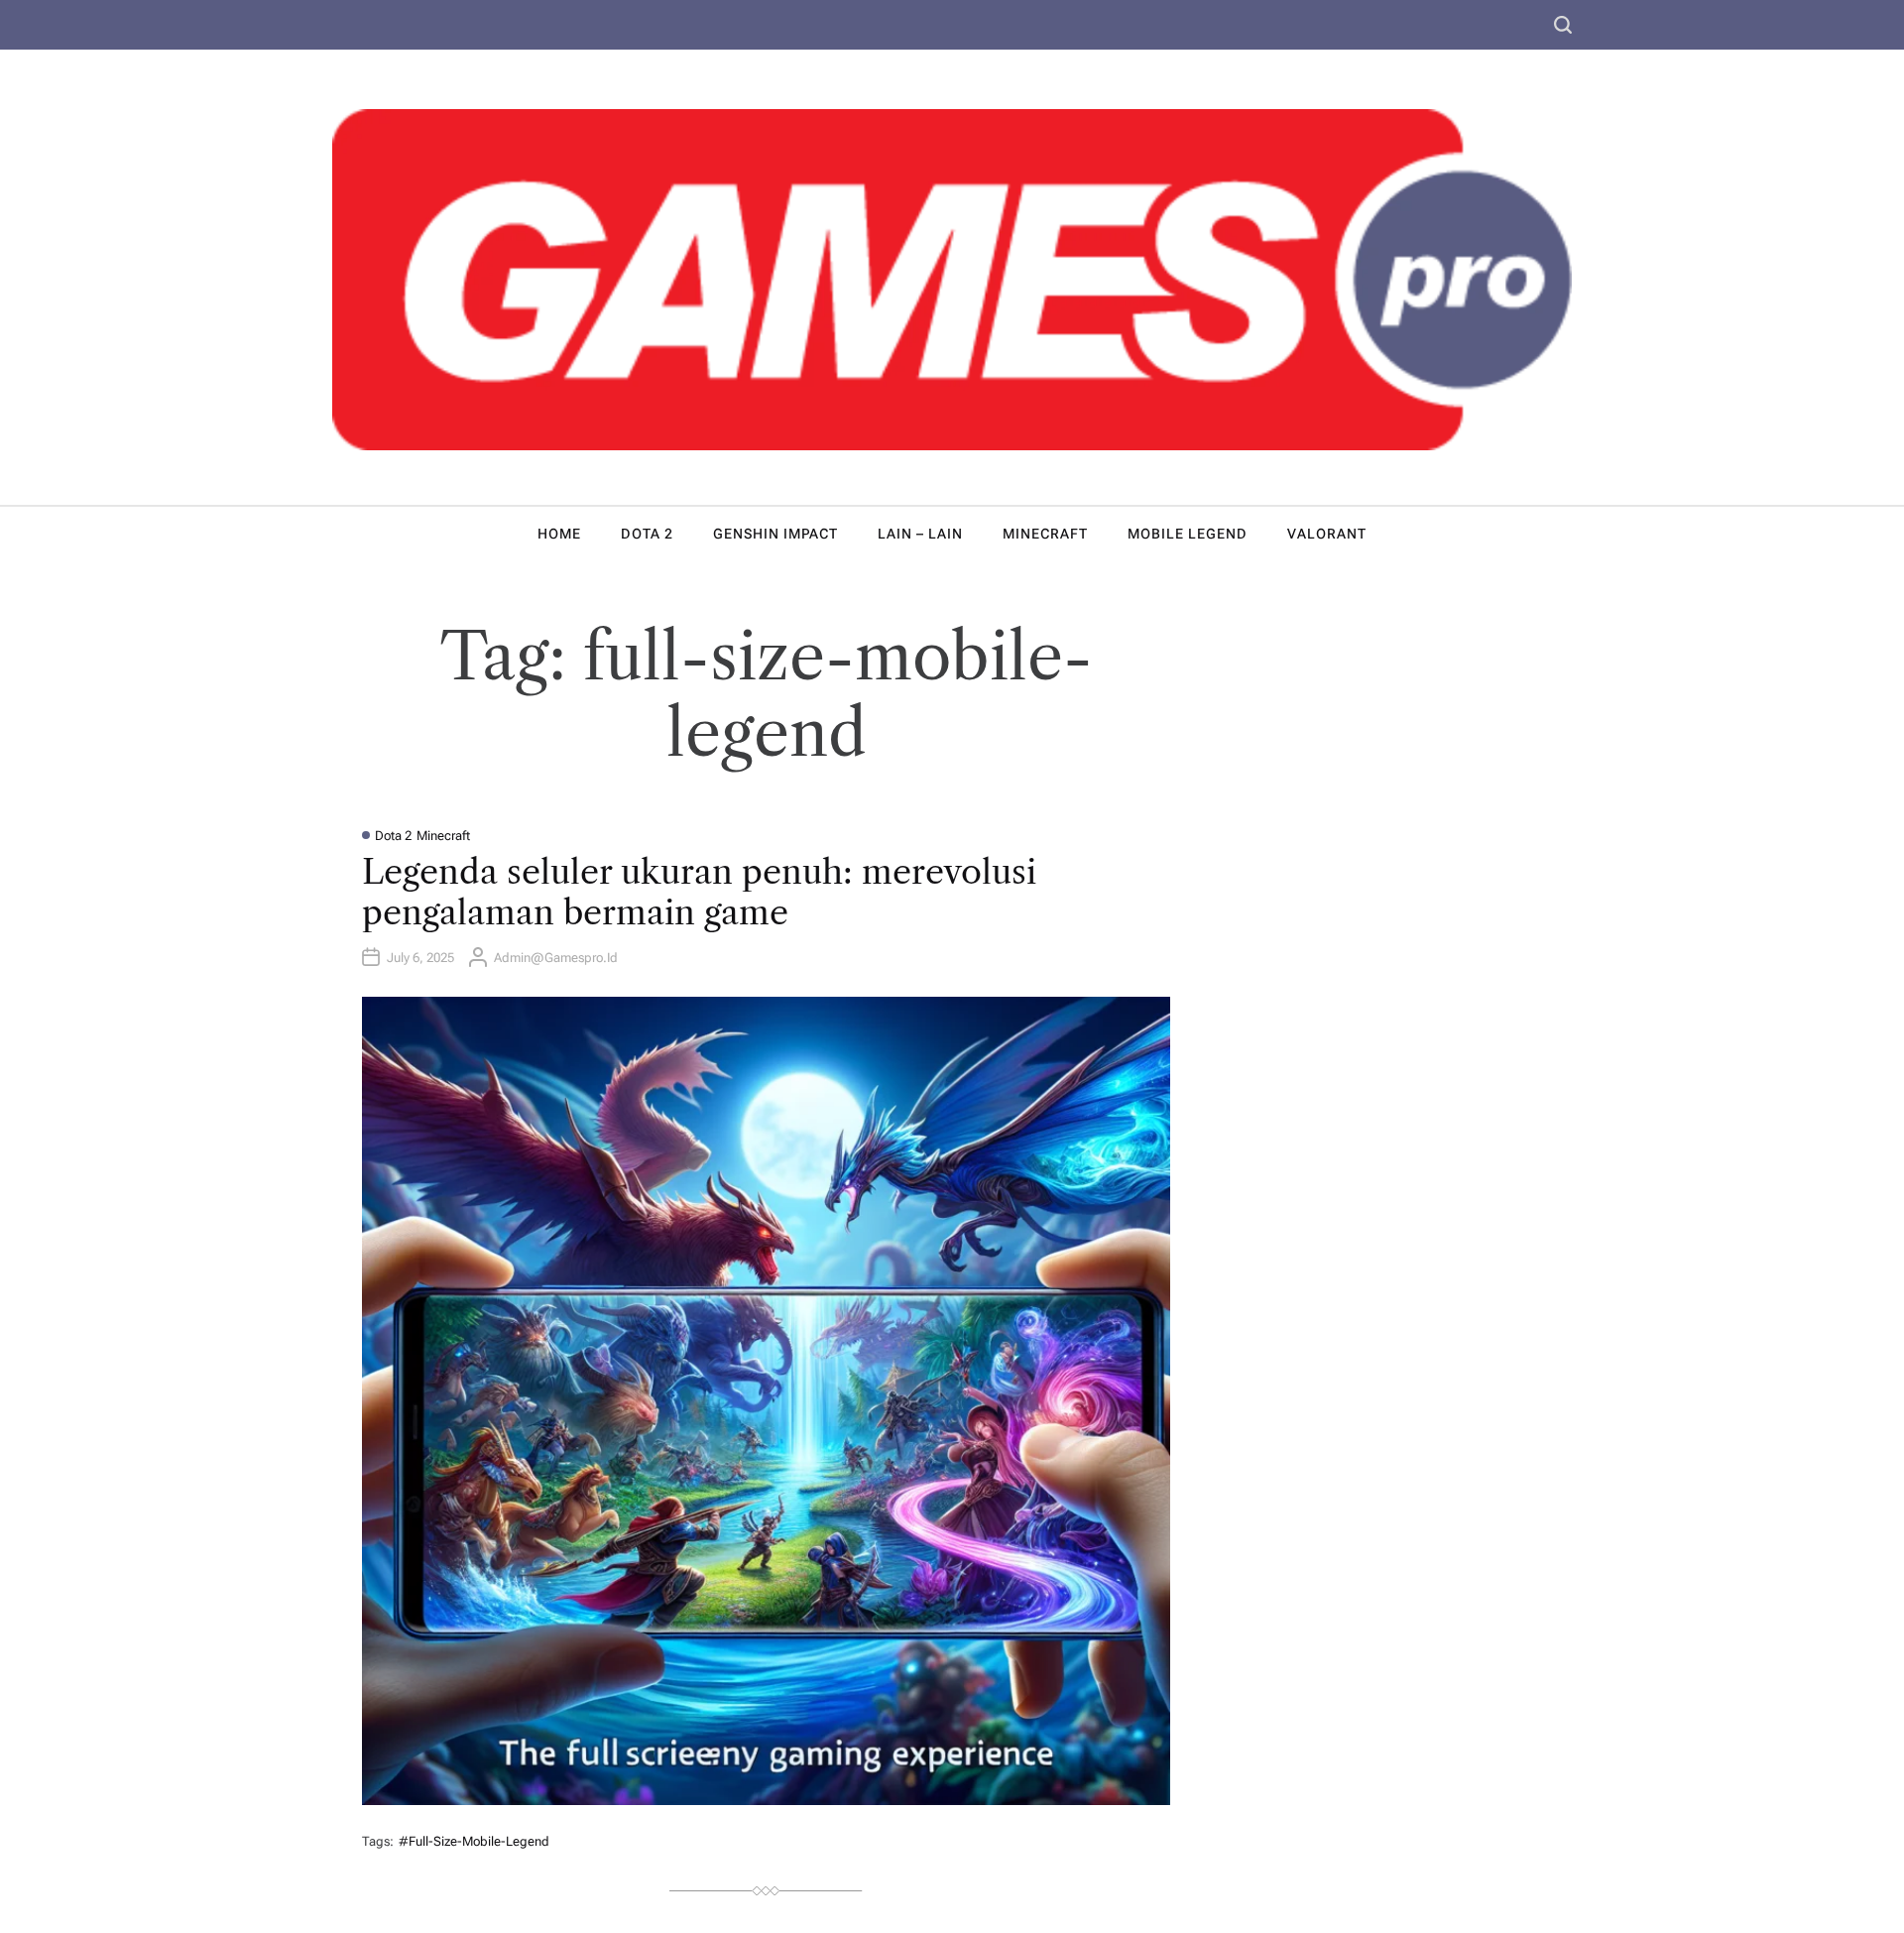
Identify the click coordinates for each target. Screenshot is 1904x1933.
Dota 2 (647, 534)
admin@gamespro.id (556, 958)
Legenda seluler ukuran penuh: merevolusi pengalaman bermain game (699, 892)
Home (559, 534)
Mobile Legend (1188, 534)
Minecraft (1045, 534)
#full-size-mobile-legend (474, 1841)
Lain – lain (920, 534)
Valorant (1327, 534)
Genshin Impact (775, 534)
